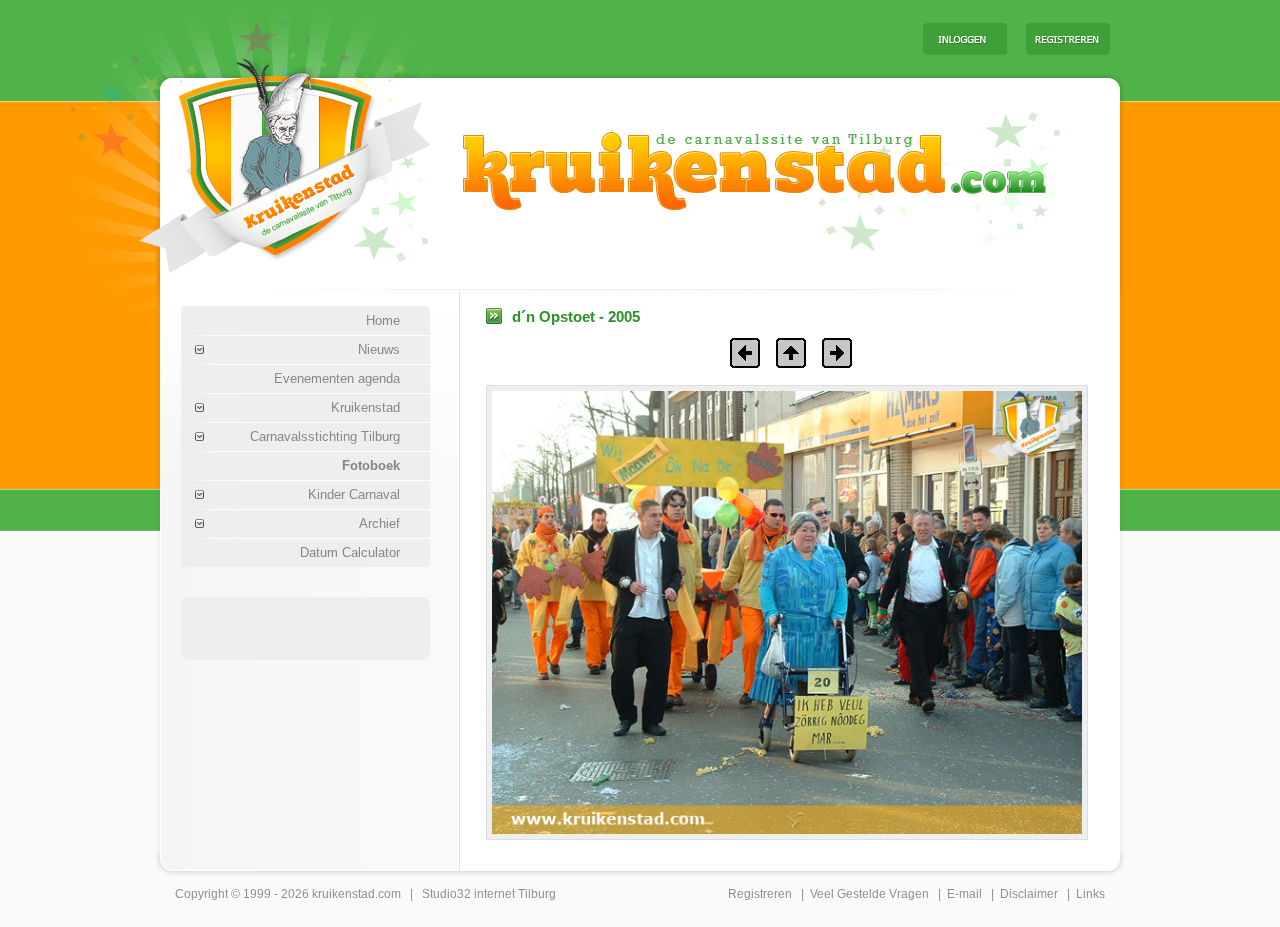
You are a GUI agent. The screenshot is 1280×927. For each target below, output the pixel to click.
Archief (379, 523)
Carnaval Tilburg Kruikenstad (251, 158)
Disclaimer (1029, 894)
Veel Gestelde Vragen (869, 894)
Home (383, 320)
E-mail (964, 894)
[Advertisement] (659, 38)
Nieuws (379, 349)
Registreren (760, 894)
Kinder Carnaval (354, 494)
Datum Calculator (350, 552)
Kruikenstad (365, 407)
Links (1090, 894)
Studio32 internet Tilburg (489, 894)
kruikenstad (343, 894)
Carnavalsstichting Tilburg (325, 436)
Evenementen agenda (337, 378)
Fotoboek (371, 465)
